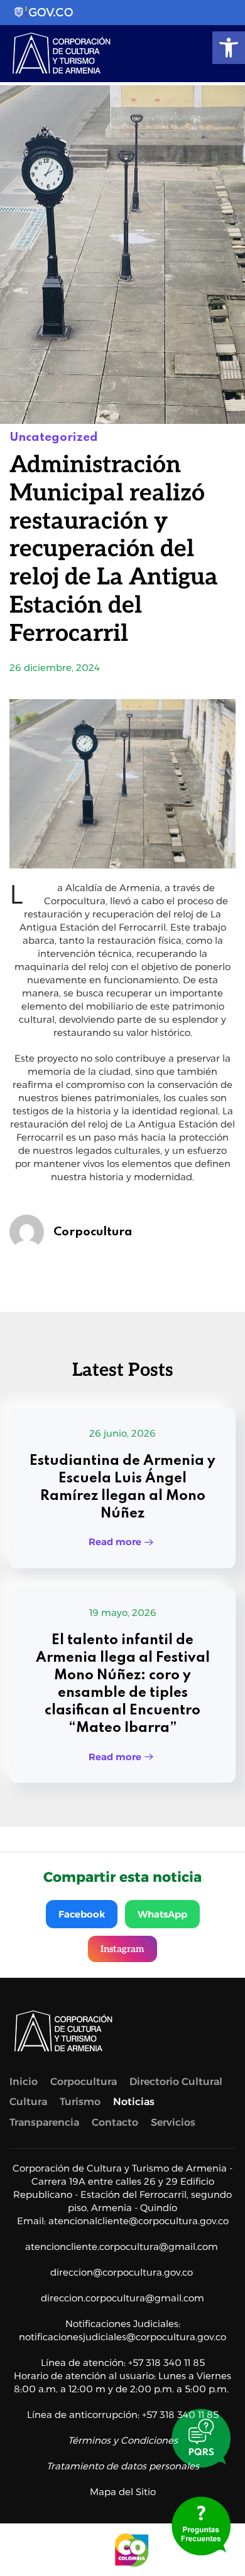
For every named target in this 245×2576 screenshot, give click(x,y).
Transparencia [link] (44, 2122)
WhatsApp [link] (162, 1914)
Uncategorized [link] (54, 437)
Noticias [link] (134, 2102)
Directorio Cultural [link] (176, 2082)
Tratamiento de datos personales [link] (123, 2466)
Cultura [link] (28, 2102)
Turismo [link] (80, 2102)
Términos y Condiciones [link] (123, 2440)
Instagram (122, 1949)
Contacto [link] (115, 2122)
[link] (229, 48)
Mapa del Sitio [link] (123, 2492)
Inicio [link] (24, 2082)
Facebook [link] (82, 1914)
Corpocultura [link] (93, 1232)
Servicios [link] (173, 2122)
